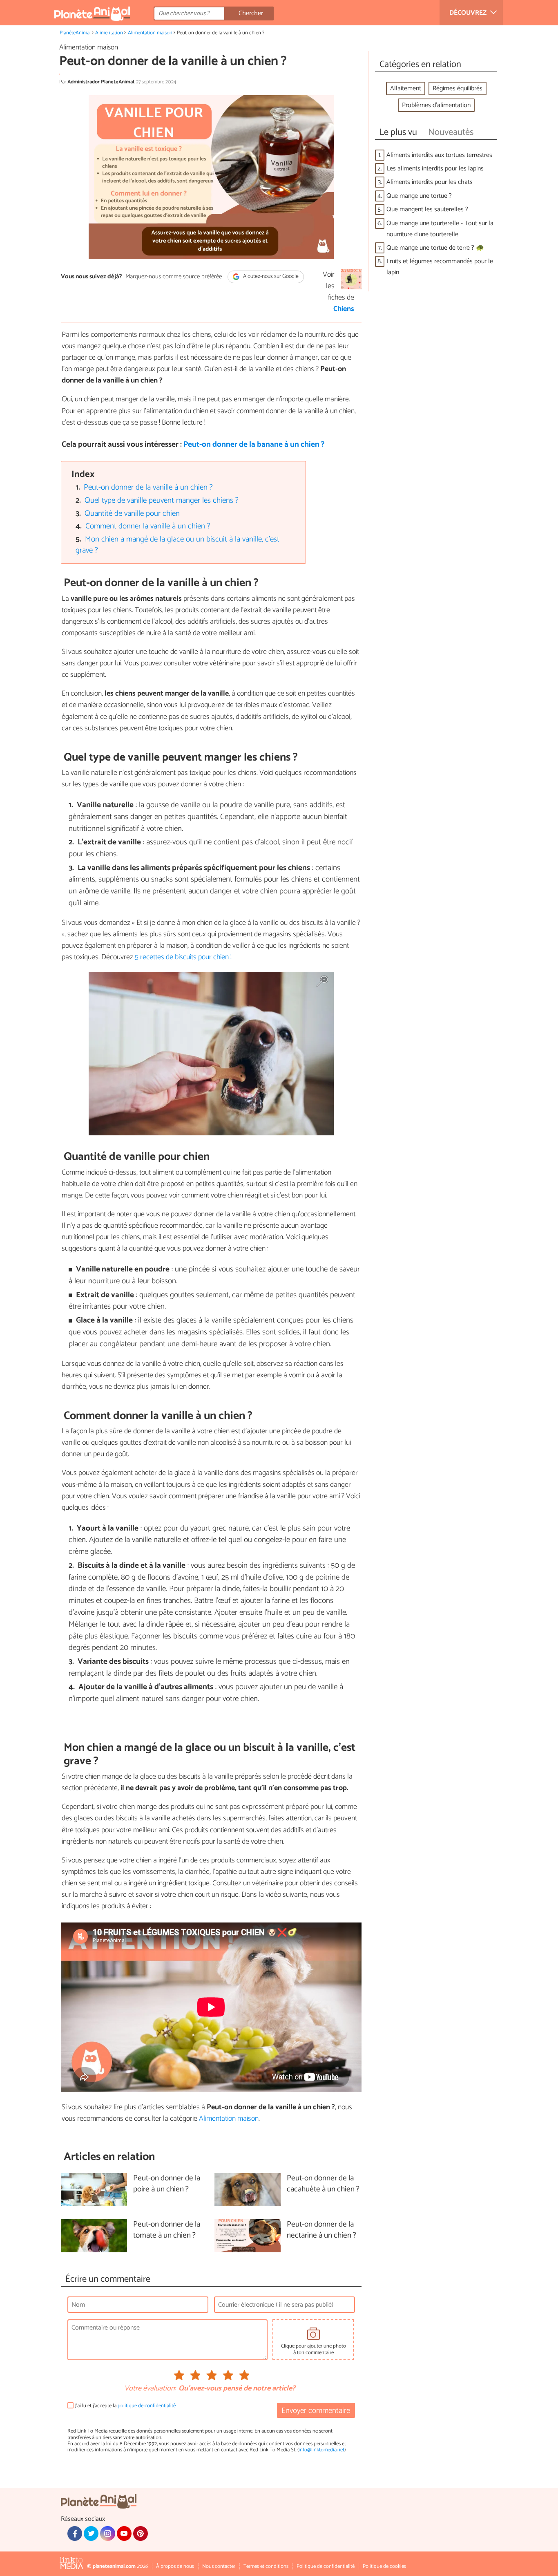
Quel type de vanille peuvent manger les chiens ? (162, 500)
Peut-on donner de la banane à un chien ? (254, 444)
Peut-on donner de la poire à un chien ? (167, 2184)
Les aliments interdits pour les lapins (435, 169)
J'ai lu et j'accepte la (125, 2406)
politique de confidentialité (147, 2406)
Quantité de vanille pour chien (132, 514)
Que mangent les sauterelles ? (427, 209)
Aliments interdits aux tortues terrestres (439, 155)
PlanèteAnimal (75, 33)
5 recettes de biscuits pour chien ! (183, 957)
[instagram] (107, 2533)
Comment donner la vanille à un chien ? (148, 526)
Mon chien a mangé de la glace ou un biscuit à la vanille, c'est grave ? (178, 545)
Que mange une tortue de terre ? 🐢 (435, 248)
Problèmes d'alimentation (436, 105)
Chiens (344, 309)
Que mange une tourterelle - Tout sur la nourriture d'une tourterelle (440, 229)
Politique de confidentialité (326, 2566)
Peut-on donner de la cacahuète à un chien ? (323, 2184)
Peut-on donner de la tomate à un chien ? (167, 2230)
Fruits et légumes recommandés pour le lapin (440, 267)
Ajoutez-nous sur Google (270, 276)
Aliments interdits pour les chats (430, 182)
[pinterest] (141, 2533)
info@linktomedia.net (321, 2450)
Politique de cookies (384, 2566)
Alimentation (109, 33)
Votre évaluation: (150, 2389)
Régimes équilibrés (458, 88)
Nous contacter (219, 2566)
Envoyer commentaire (316, 2411)
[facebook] (75, 2533)
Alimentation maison (150, 33)
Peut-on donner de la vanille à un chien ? (148, 487)
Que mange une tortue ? (419, 196)
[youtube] (124, 2533)
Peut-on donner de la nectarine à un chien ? (321, 2230)
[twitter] (91, 2533)
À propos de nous (175, 2566)
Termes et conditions (266, 2566)
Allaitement (406, 88)
